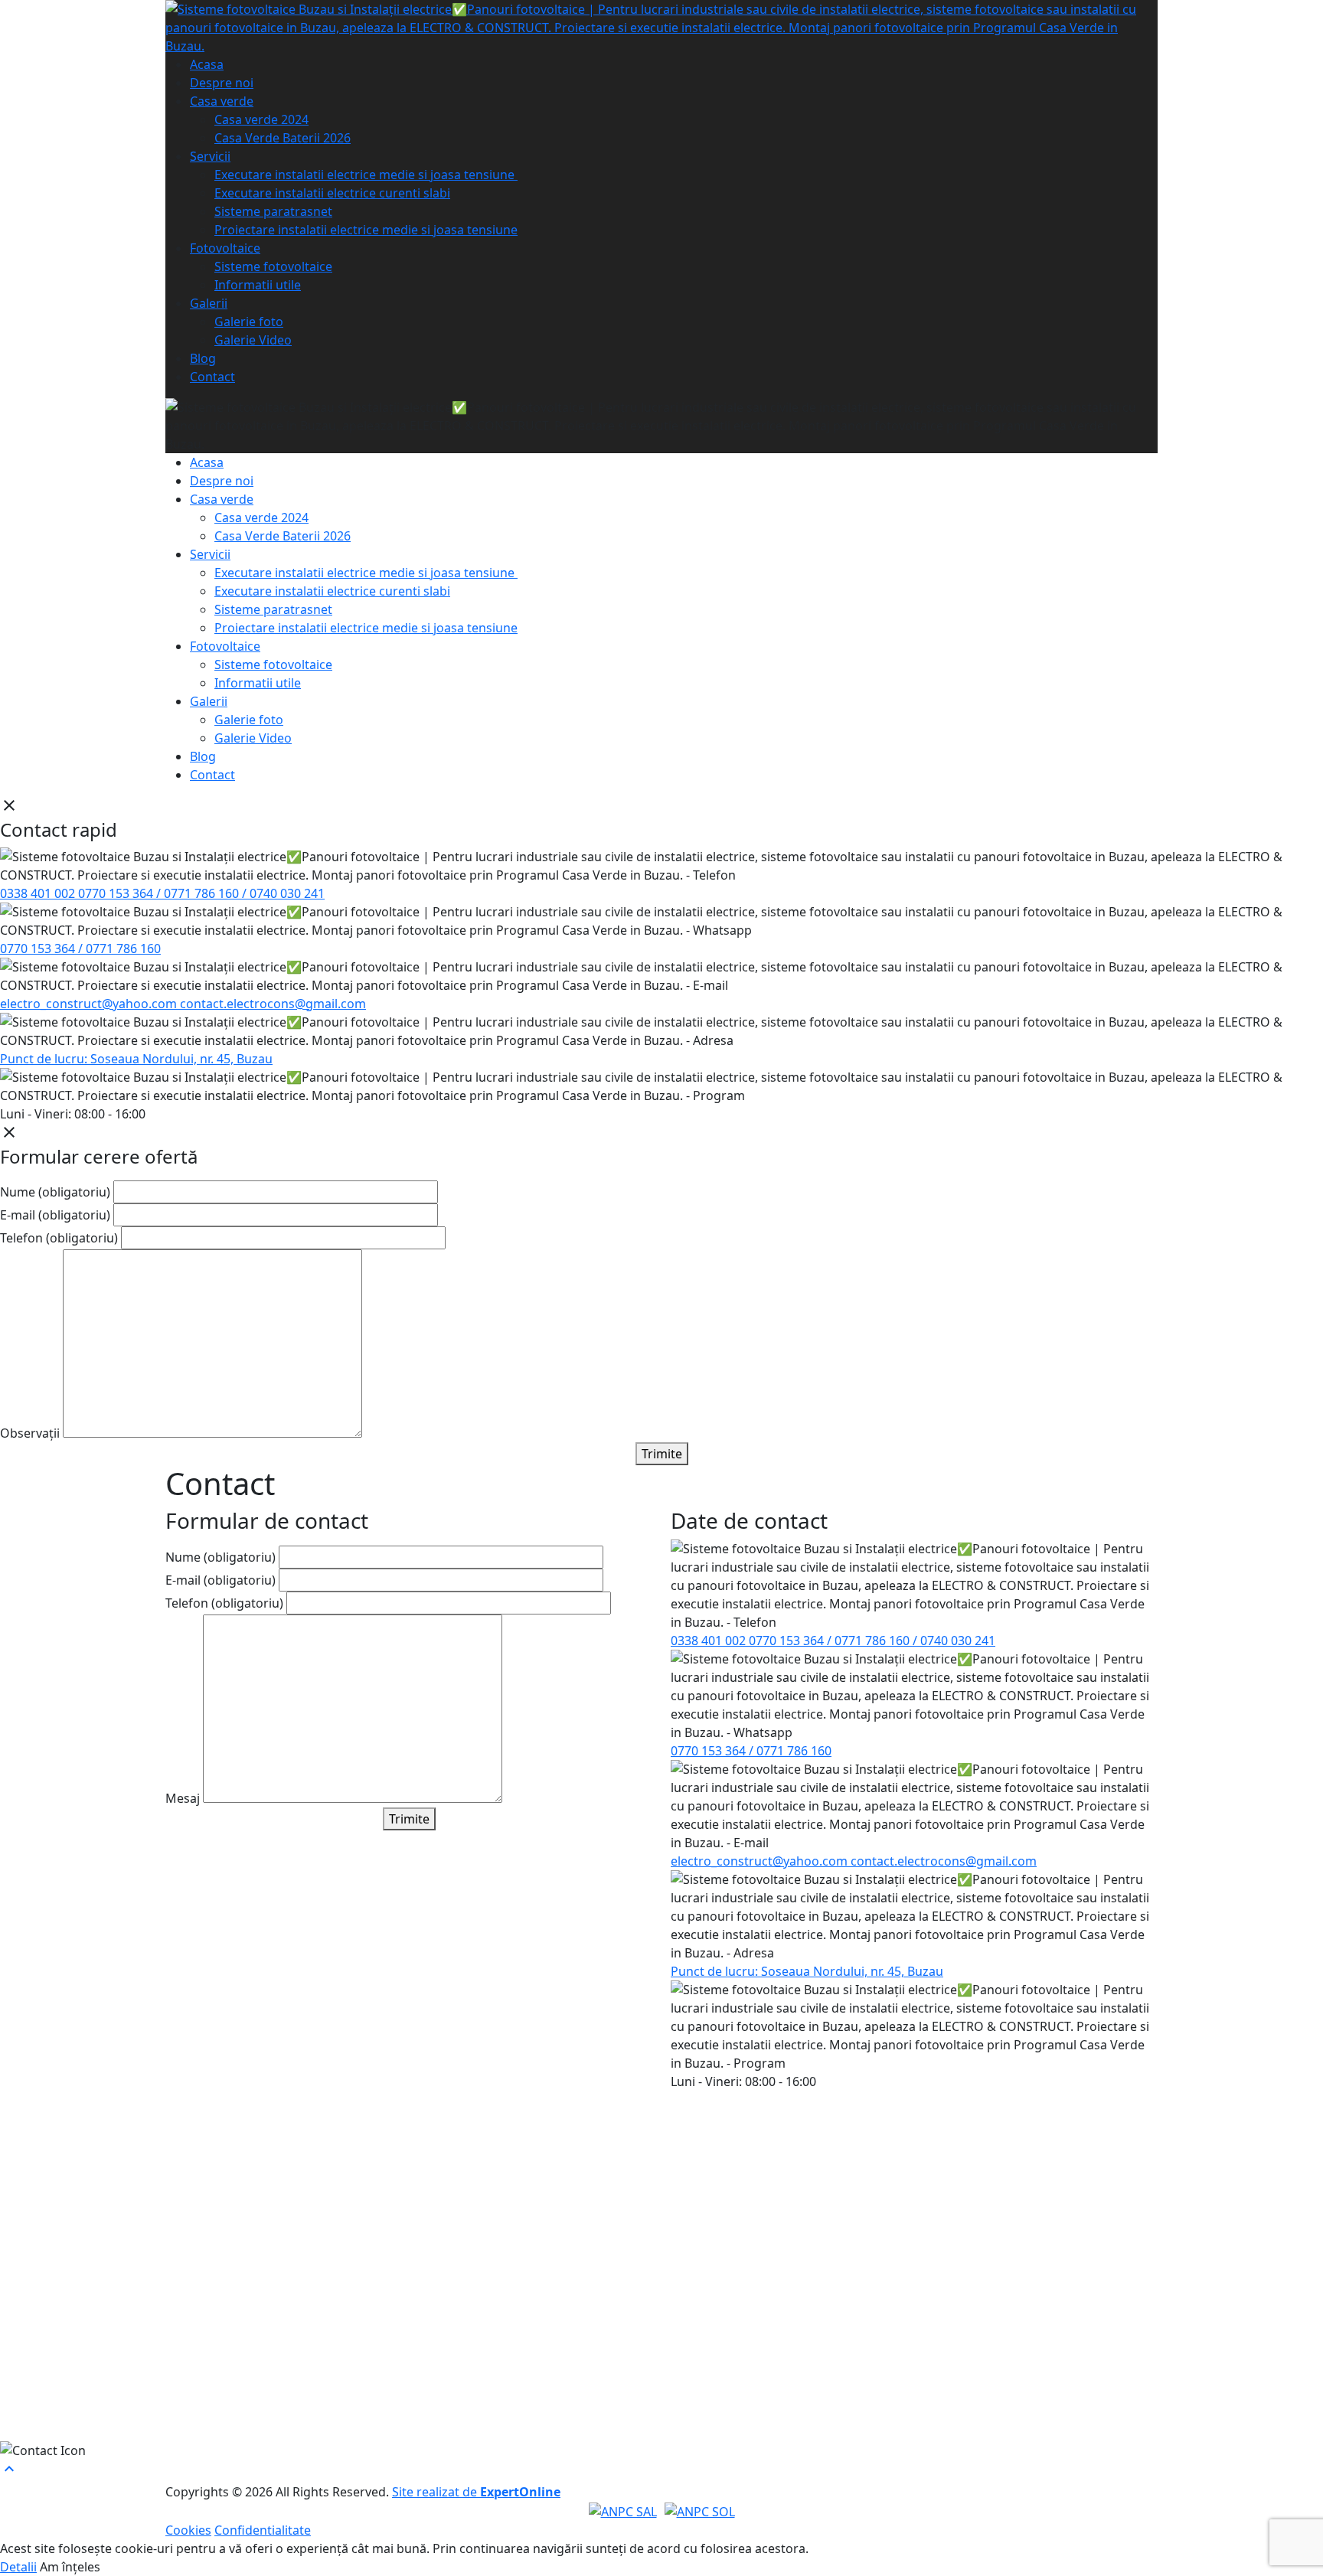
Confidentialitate (263, 2530)
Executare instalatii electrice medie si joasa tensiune (366, 175)
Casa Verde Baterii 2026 (283, 138)
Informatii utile (258, 285)
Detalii (18, 2567)
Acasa (207, 64)
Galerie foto (249, 322)
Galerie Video (253, 340)
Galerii (209, 303)
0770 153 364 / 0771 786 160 (80, 948)
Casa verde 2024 (261, 119)
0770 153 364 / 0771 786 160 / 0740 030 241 (201, 893)
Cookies (188, 2530)
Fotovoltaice (225, 248)
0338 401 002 (39, 893)
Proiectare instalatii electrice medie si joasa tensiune (366, 230)
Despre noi (222, 83)
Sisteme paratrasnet (273, 211)
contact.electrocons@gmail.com (273, 1004)
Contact (212, 377)
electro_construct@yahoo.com (90, 1004)
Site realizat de (476, 2492)
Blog (203, 358)
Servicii (210, 156)
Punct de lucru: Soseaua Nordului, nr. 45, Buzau (136, 1059)
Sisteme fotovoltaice (273, 266)
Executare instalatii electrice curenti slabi (332, 193)
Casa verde (222, 101)
